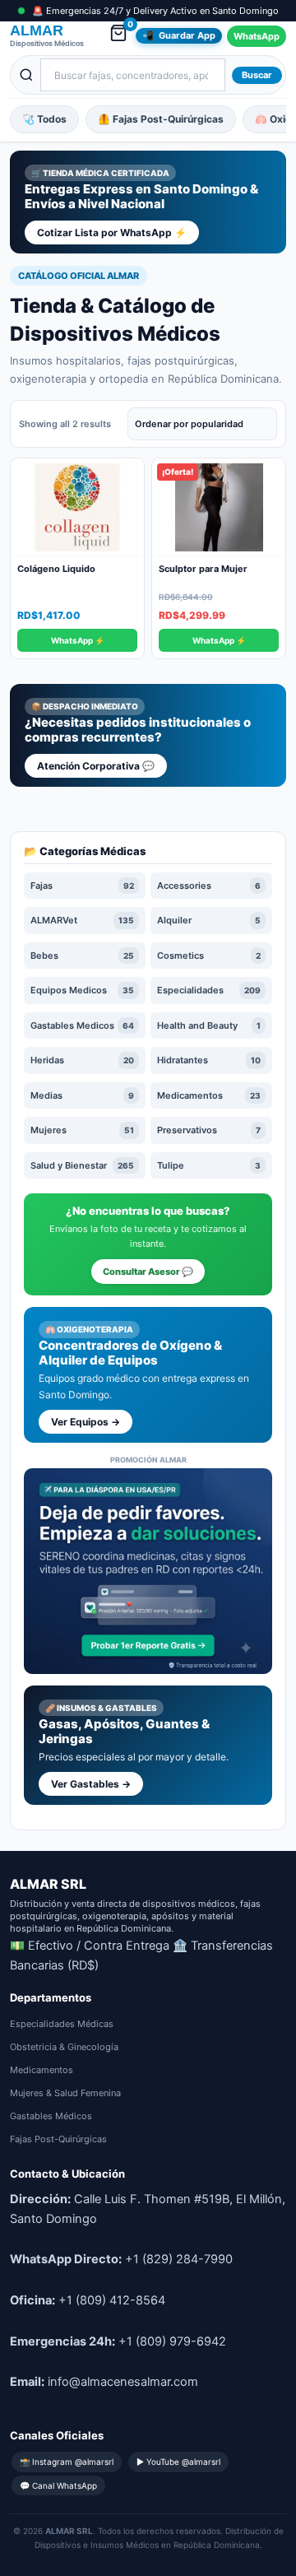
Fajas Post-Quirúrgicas (58, 2139)
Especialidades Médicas (62, 2024)
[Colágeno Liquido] (77, 508)
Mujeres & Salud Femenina (65, 2093)
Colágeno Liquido (56, 569)
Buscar (257, 75)
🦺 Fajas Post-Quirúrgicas (161, 119)
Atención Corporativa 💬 (96, 766)
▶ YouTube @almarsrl (178, 2462)
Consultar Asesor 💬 (148, 1272)
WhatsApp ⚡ (78, 640)
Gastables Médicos (51, 2116)
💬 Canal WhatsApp (58, 2485)
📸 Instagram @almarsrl (67, 2462)
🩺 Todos (44, 119)
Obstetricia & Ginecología (64, 2047)
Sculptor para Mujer (203, 569)
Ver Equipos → (86, 1422)
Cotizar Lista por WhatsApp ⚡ (112, 232)
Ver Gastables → (91, 1784)
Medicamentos (42, 2070)
